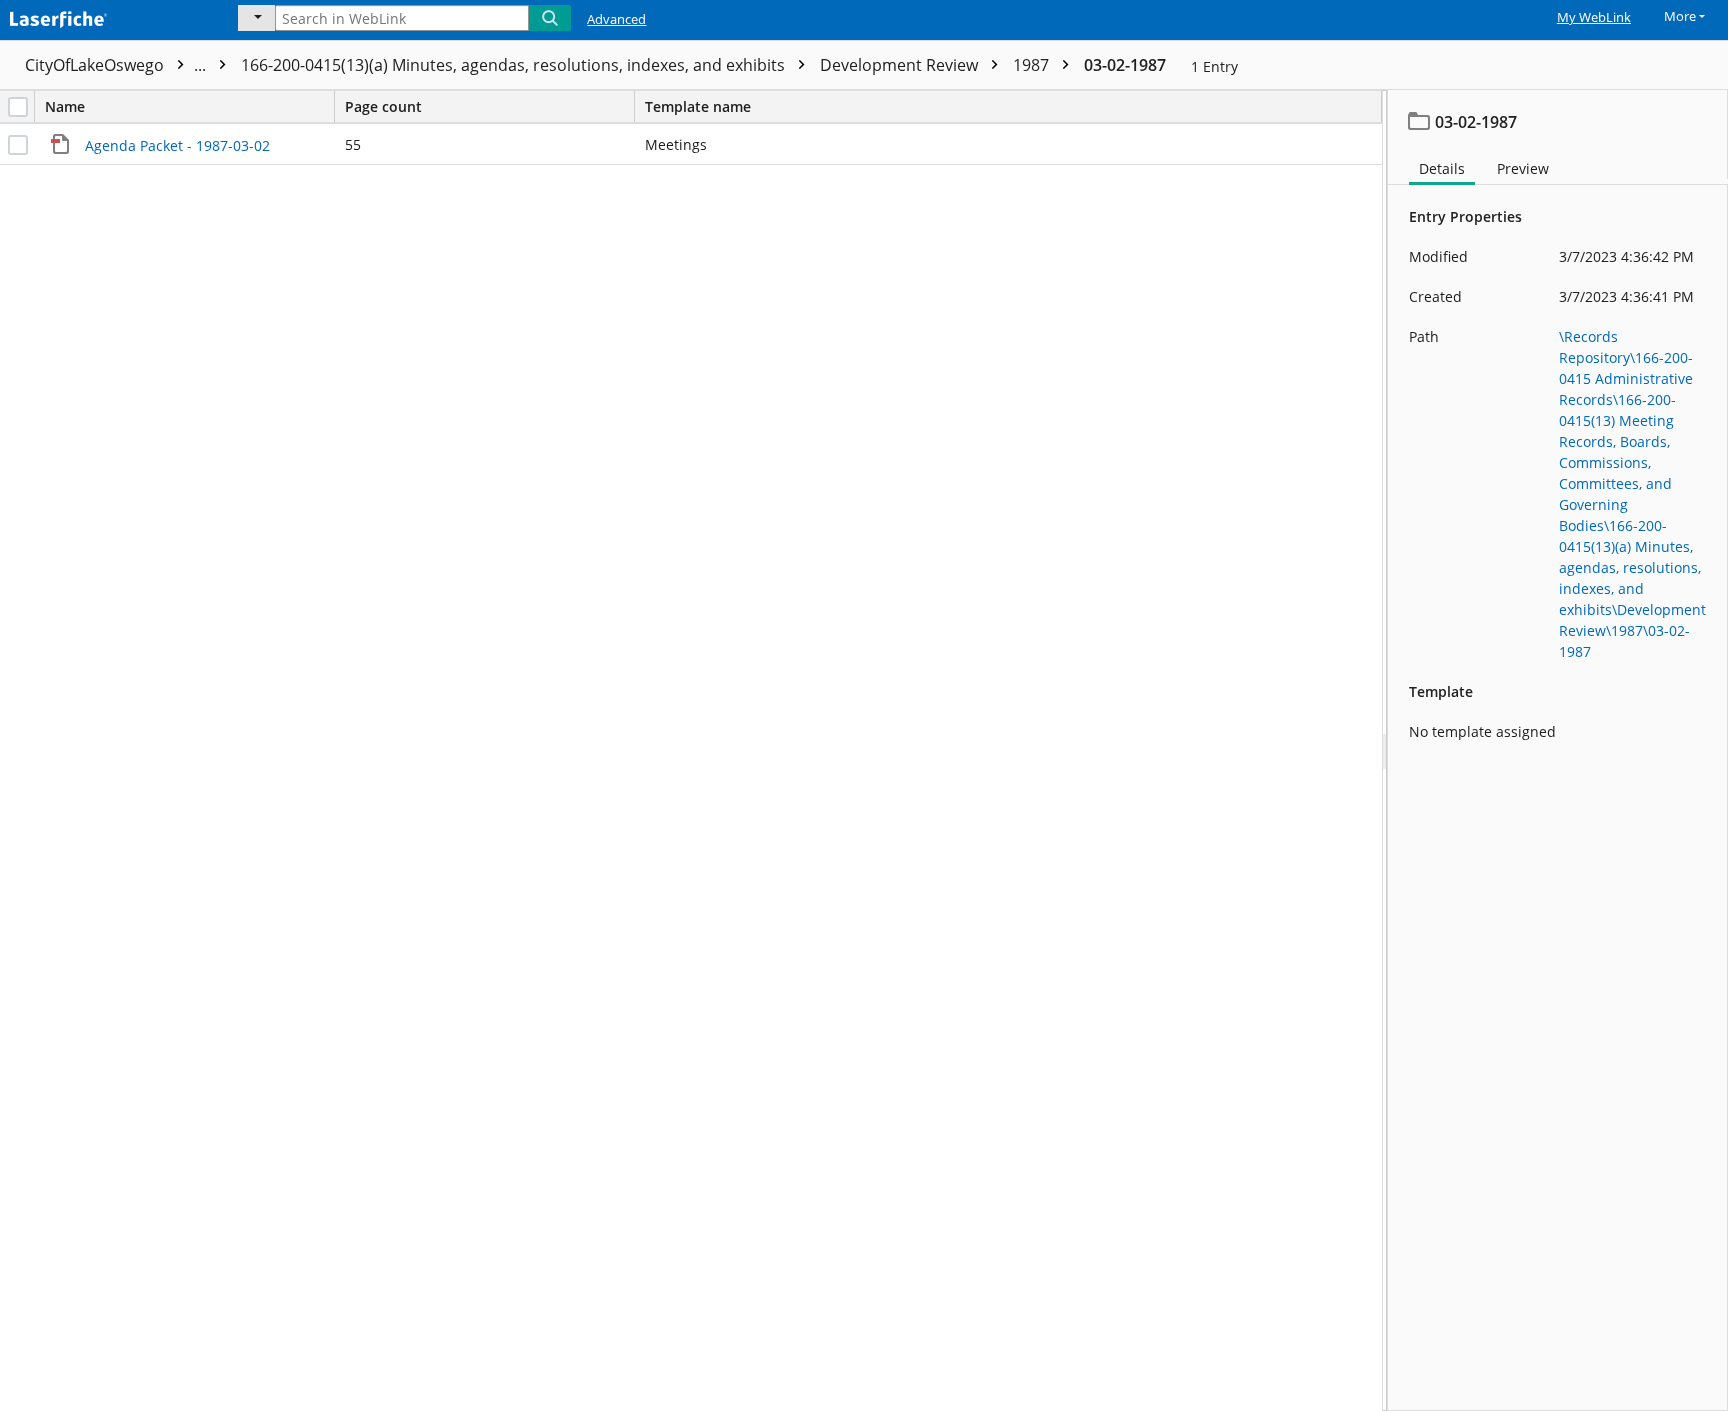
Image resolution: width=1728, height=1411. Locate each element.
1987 (1033, 65)
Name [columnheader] (65, 106)
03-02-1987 (1125, 65)
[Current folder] (256, 18)
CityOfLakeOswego (117, 65)
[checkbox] (18, 107)
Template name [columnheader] (698, 106)
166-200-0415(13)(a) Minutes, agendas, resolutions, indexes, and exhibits (515, 65)
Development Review (901, 65)
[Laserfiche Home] (105, 17)
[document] (1558, 750)
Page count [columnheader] (383, 106)
